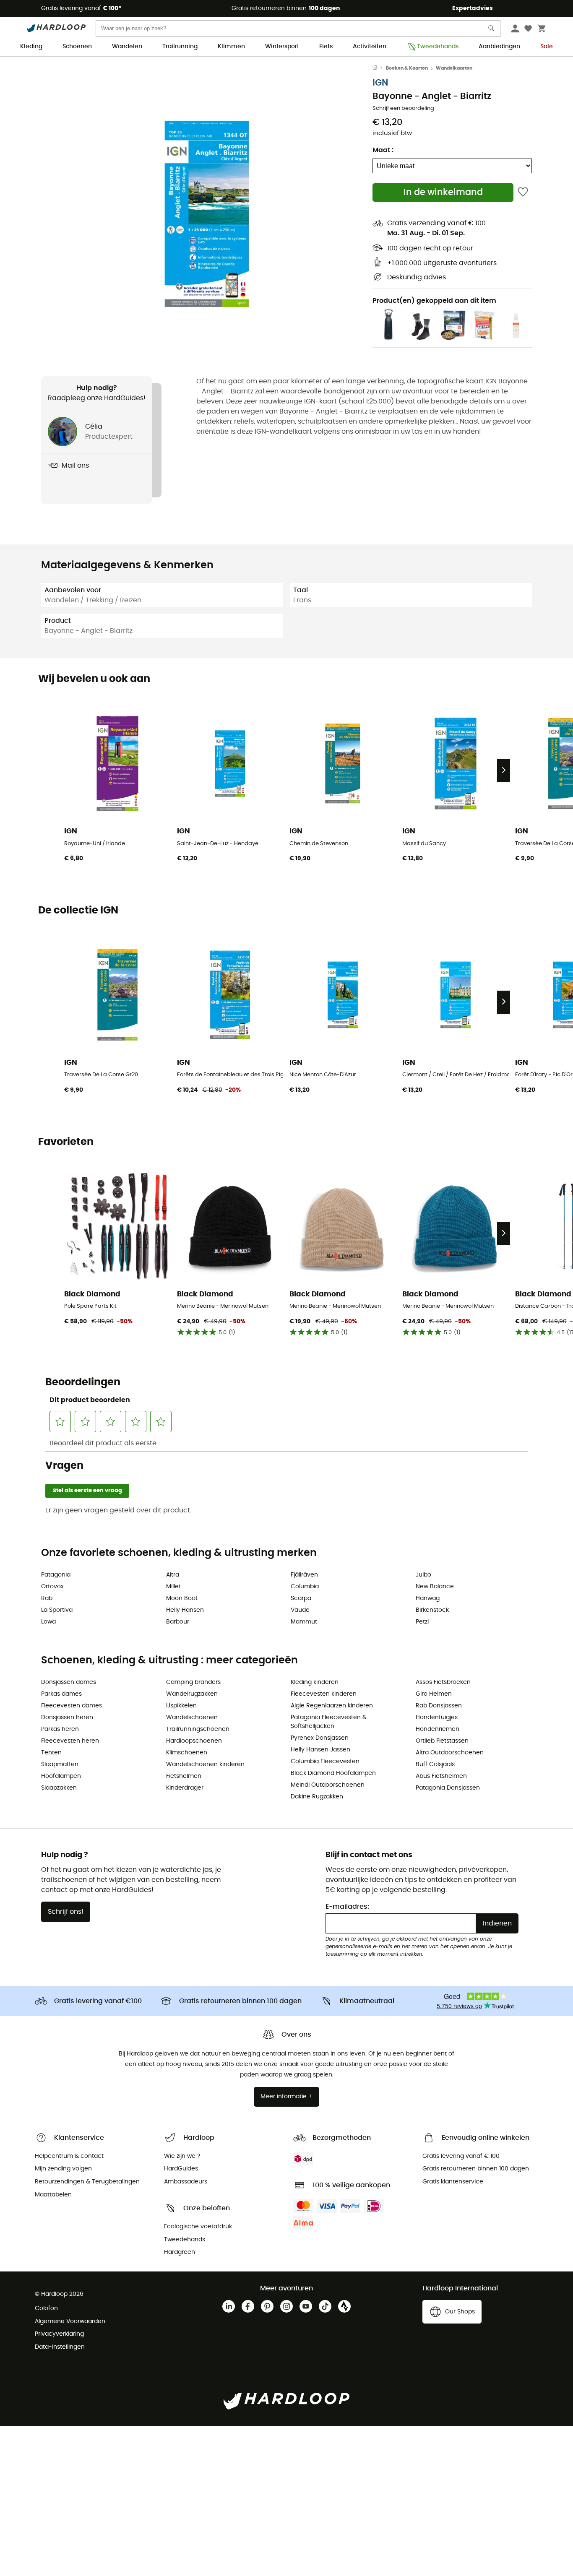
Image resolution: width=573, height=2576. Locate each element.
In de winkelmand (443, 192)
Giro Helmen (434, 1694)
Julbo (423, 1575)
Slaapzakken (59, 1788)
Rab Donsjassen (439, 1706)
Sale (547, 47)
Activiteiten (370, 47)
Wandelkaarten (454, 68)
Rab (47, 1598)
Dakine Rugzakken (317, 1797)
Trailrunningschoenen (198, 1729)
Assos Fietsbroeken (443, 1682)
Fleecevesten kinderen (324, 1694)
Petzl (422, 1622)
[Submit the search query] (492, 30)
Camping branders (193, 1682)
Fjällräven (304, 1575)
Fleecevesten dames (72, 1706)
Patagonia (56, 1575)
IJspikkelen (181, 1706)
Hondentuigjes (437, 1717)
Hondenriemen (438, 1729)
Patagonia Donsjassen (448, 1788)
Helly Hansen (185, 1610)
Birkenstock (432, 1610)
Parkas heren (60, 1729)
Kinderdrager (185, 1788)
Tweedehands (438, 47)
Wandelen (127, 47)
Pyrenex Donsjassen (320, 1738)
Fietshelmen (184, 1776)
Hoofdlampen (61, 1776)
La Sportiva (57, 1610)
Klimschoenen (187, 1753)
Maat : (383, 150)
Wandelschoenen (192, 1717)
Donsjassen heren (67, 1717)
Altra (173, 1575)
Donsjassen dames (69, 1682)
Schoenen (77, 47)
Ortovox (52, 1587)
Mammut (304, 1622)
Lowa (48, 1622)
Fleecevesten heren (70, 1741)
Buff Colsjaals (435, 1764)
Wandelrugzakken (192, 1694)
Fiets (326, 47)
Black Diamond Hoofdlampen (333, 1773)
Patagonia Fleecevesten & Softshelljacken (329, 1722)
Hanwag (428, 1598)
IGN (380, 83)
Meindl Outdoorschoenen (328, 1785)
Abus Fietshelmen (441, 1776)
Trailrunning (180, 47)
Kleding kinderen (315, 1682)
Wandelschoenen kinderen (205, 1764)
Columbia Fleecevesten (325, 1762)
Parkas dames (61, 1694)
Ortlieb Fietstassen (442, 1741)
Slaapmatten (60, 1764)
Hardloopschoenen (194, 1741)
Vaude (300, 1610)
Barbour (178, 1622)
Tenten (51, 1753)
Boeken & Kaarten (407, 68)
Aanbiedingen (499, 47)
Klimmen (231, 47)
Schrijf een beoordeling (403, 108)
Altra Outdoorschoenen (450, 1753)
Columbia (305, 1587)
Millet (173, 1587)
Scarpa (301, 1598)
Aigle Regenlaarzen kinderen (332, 1706)
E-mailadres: (347, 1907)
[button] (207, 214)
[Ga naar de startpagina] (379, 68)
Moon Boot (182, 1598)
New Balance (435, 1587)
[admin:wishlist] (523, 192)
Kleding (31, 47)
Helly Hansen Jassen (320, 1750)
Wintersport (282, 47)
